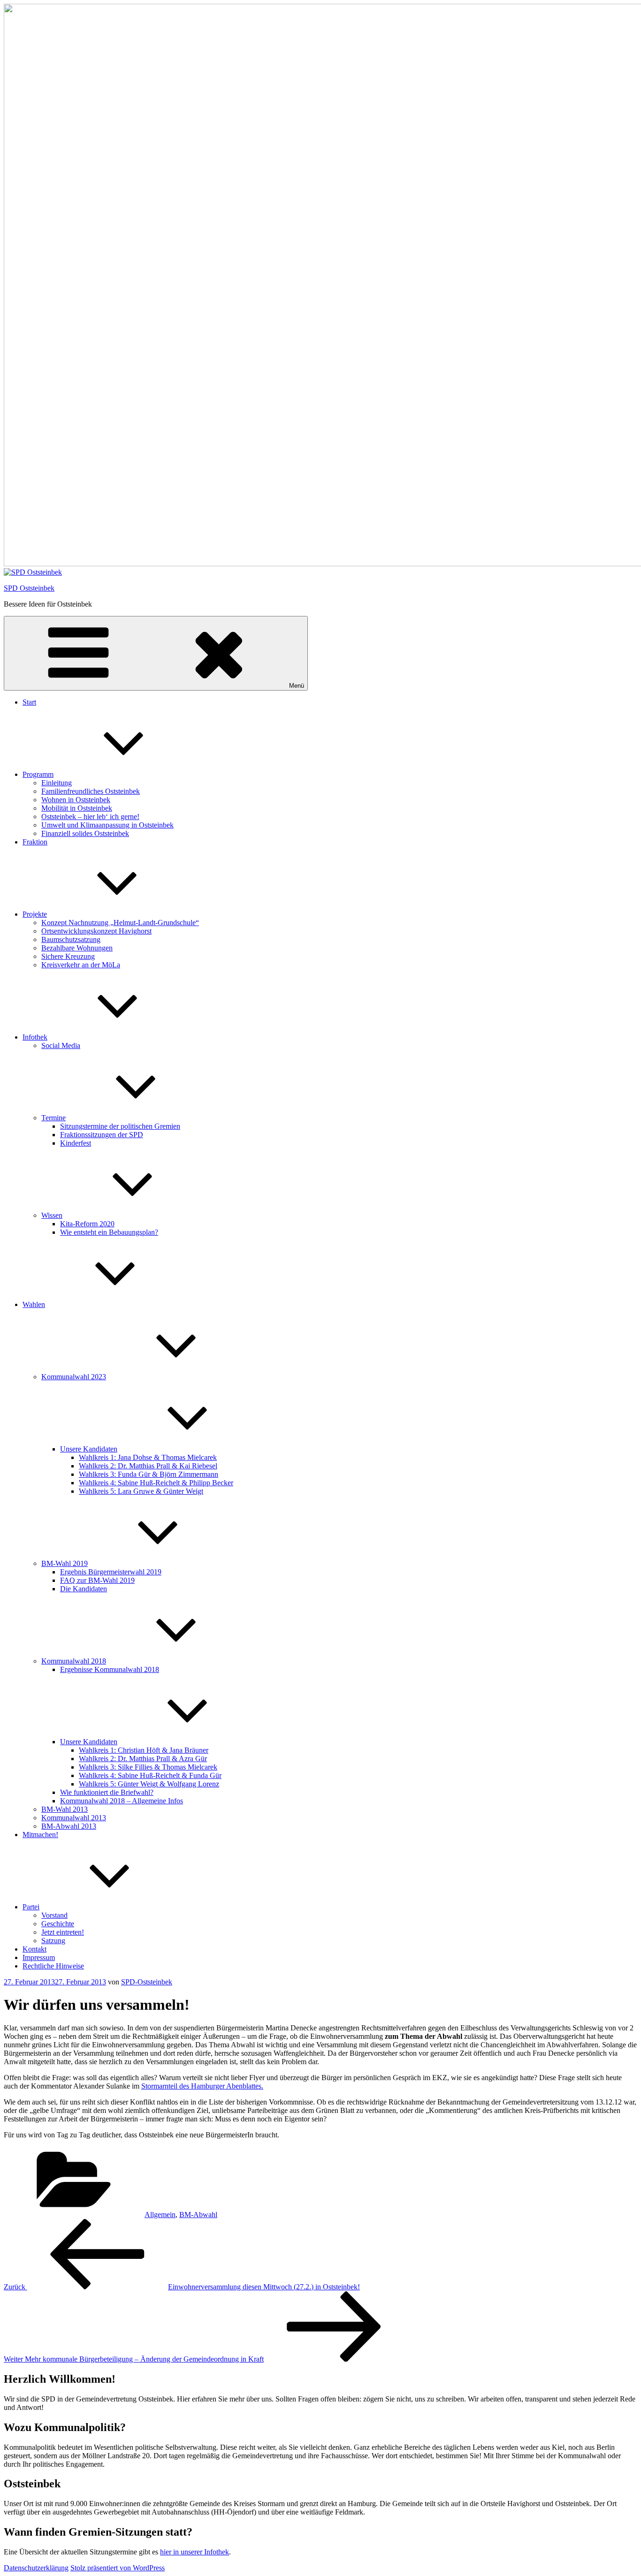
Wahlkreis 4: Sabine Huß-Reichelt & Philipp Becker (156, 1483)
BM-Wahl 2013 (65, 1809)
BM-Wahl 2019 (65, 1563)
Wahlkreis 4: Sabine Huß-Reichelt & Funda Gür (150, 1775)
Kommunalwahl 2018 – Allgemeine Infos (122, 1801)
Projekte (35, 914)
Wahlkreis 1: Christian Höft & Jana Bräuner (144, 1750)
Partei (31, 1907)
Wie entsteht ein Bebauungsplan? (109, 1232)
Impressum (39, 1957)
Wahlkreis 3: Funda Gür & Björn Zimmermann (149, 1474)
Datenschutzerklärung (36, 2568)
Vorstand (54, 1915)
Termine (53, 1118)
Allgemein (160, 2215)
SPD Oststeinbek (29, 588)
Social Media (61, 1045)
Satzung (53, 1941)
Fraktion (35, 842)
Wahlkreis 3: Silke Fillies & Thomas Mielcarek (148, 1767)
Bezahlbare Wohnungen (77, 948)
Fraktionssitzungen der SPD (102, 1135)
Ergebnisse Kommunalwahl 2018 (110, 1669)
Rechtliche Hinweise (53, 1966)
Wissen (52, 1215)
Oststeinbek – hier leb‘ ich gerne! (90, 817)
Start (29, 702)
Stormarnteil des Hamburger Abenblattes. (202, 2086)
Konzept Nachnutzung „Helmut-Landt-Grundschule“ (120, 923)
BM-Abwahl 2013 (69, 1826)
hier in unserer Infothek (195, 2552)
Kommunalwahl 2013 (74, 1818)
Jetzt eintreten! (63, 1932)
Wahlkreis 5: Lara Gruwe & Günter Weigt (141, 1491)
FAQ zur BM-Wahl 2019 (97, 1580)
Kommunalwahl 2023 (74, 1377)
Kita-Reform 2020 (87, 1224)
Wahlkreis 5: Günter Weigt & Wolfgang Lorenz (149, 1784)
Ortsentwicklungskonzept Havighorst (96, 931)
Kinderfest (76, 1143)
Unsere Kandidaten (89, 1449)
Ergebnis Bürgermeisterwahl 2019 (111, 1572)
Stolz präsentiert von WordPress (118, 2568)
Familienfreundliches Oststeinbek (91, 791)
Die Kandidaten (84, 1589)
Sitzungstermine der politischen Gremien (120, 1126)
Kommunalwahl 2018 (74, 1661)
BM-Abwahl (198, 2215)
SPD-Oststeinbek (147, 1982)
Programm (38, 774)
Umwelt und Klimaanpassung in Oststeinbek (107, 825)
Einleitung (57, 783)
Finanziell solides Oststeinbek (85, 833)
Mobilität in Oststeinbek (77, 808)
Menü (297, 686)
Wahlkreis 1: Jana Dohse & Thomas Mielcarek (148, 1457)
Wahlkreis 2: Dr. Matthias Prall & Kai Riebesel (148, 1466)
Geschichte (58, 1924)
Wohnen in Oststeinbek (76, 800)
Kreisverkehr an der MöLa (81, 965)
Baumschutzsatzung (71, 939)
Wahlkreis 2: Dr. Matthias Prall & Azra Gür (143, 1759)
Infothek (35, 1037)
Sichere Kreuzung (68, 956)
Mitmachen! (40, 1835)
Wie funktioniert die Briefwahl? (107, 1792)
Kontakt (34, 1949)
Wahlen (34, 1304)
